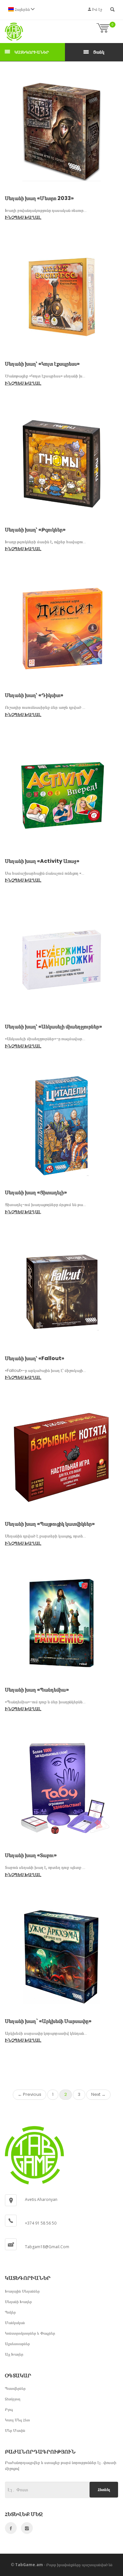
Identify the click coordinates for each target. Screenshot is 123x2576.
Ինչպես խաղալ (23, 217)
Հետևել (104, 2489)
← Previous (30, 2094)
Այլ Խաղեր (14, 2354)
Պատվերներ (15, 2388)
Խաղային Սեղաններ (22, 2291)
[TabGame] (14, 32)
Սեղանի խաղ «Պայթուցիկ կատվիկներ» (50, 1524)
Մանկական (15, 2323)
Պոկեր (10, 2312)
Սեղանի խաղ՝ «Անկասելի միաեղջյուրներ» (53, 1027)
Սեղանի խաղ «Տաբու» (31, 1855)
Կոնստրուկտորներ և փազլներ (30, 2333)
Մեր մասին (15, 2430)
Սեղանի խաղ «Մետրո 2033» (39, 198)
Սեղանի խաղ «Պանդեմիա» (37, 1690)
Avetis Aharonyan (41, 2199)
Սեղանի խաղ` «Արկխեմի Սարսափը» (48, 2021)
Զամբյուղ (13, 2399)
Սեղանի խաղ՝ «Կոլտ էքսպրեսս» (42, 364)
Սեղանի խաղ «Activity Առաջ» (42, 861)
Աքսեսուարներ (17, 2344)
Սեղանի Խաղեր (18, 2302)
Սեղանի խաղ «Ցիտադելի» (36, 1192)
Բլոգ (9, 2409)
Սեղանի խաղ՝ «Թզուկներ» (35, 530)
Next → (98, 2094)
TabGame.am (29, 2565)
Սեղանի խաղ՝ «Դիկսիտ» (34, 695)
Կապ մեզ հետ (17, 2420)
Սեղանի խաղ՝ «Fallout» (35, 1358)
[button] (21, 9)
